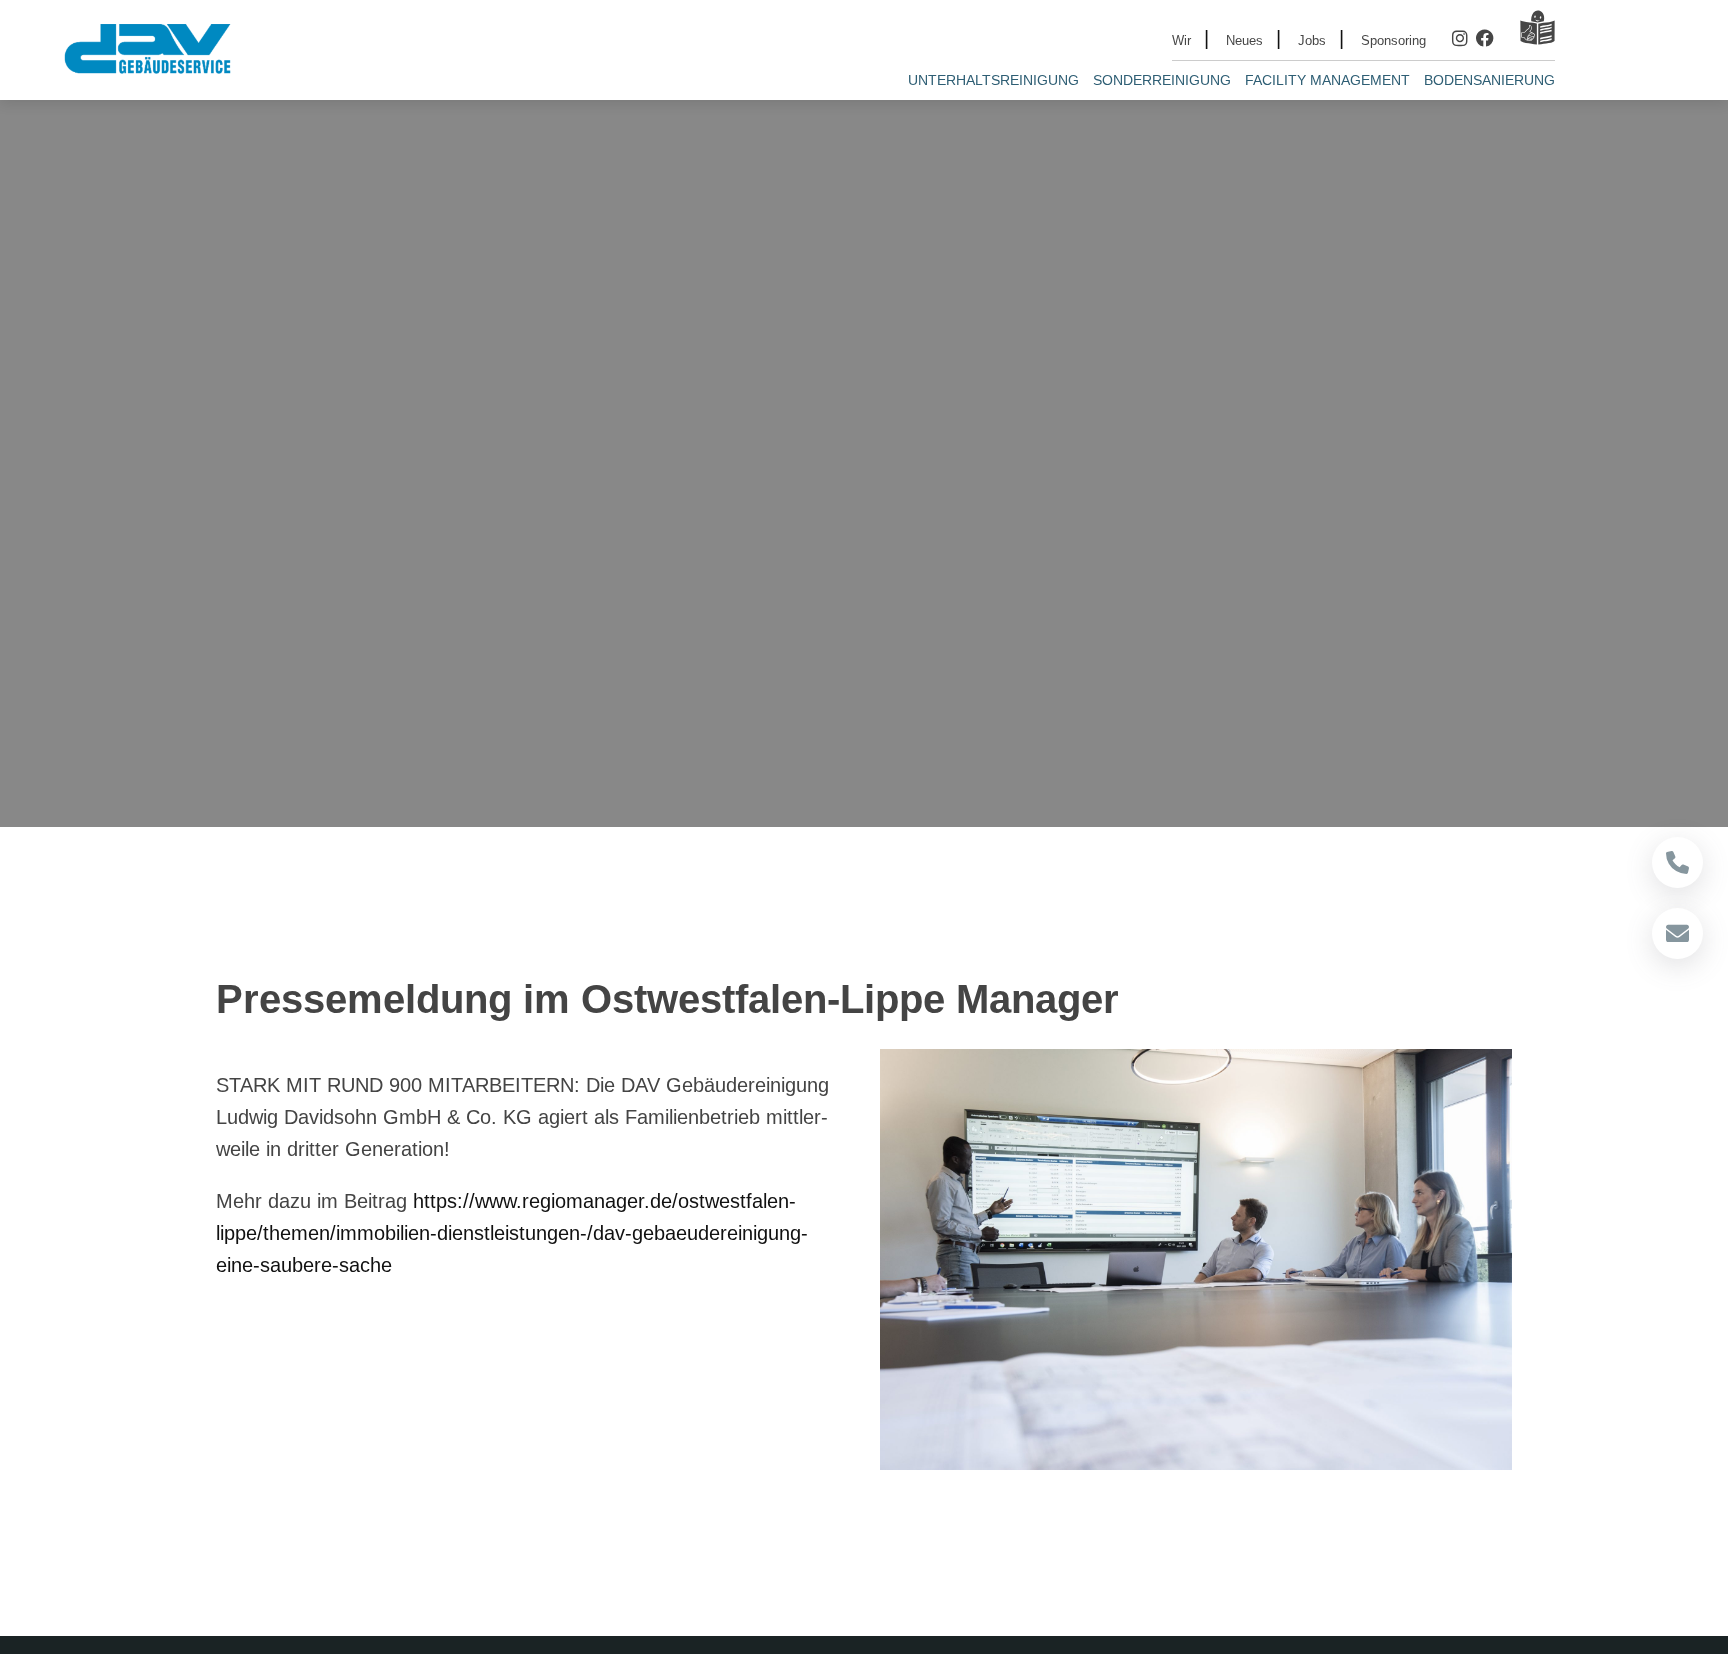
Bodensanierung (1489, 80)
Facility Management (1327, 80)
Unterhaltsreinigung (993, 80)
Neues (1244, 40)
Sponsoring (1393, 40)
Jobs (1312, 40)
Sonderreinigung (1162, 80)
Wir (1181, 40)
